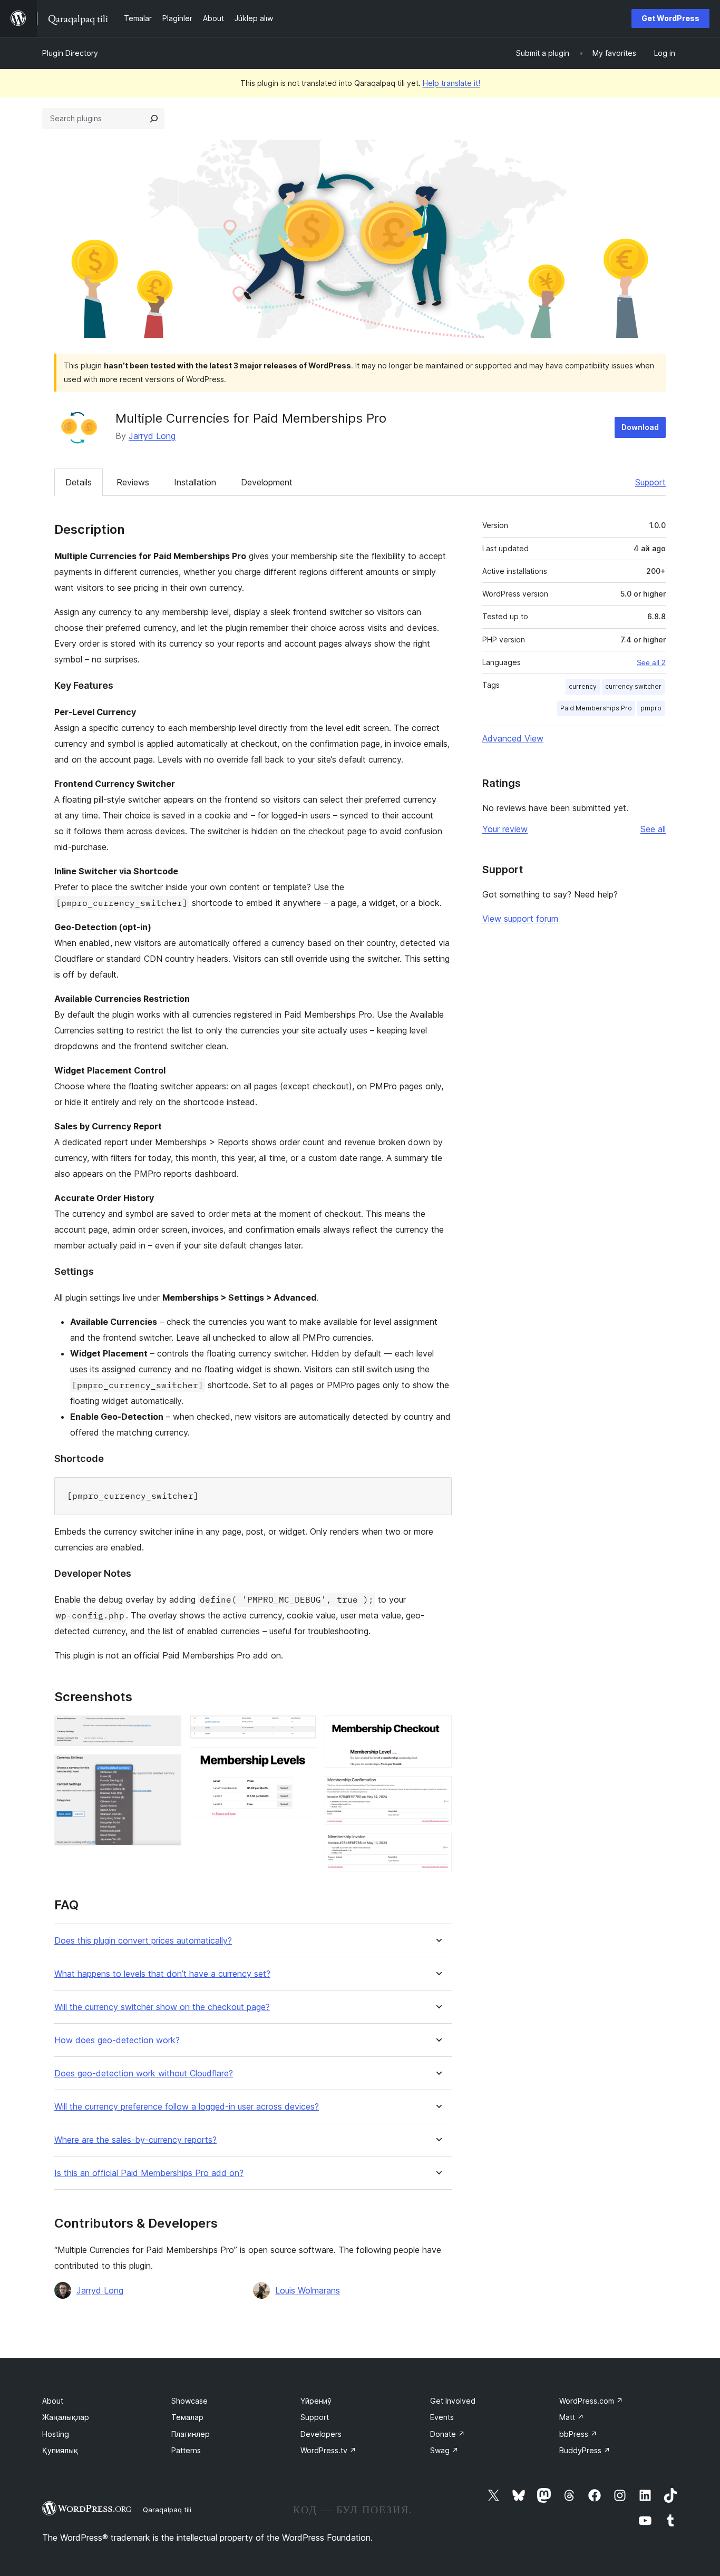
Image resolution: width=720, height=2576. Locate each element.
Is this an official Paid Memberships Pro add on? (149, 2173)
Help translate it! (451, 83)
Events (442, 2417)
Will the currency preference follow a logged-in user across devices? (187, 2107)
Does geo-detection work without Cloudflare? (144, 2074)
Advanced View (513, 738)
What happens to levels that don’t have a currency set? (162, 1974)
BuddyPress (585, 2450)
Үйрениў (316, 2401)
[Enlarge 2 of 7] (167, 1769)
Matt (572, 2417)
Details (79, 482)
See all (653, 829)
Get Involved (453, 2401)
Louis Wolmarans (308, 2290)
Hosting (56, 2434)
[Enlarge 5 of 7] (437, 1730)
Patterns (186, 2450)
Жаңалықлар (66, 2417)
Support (650, 482)
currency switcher (633, 686)
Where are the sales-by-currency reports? (135, 2140)
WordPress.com (591, 2401)
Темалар (187, 2417)
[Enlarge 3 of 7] (302, 1730)
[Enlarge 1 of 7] (167, 1730)
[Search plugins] (154, 119)
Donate (447, 2434)
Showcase (189, 2401)
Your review (505, 829)
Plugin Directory (70, 53)
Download (640, 427)
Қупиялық (60, 2450)
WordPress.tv (328, 2450)
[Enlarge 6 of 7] (437, 1790)
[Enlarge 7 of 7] (437, 1847)
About (53, 2401)
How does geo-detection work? (117, 2040)
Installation (195, 482)
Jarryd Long (152, 436)
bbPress (578, 2434)
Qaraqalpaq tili (167, 2510)
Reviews (133, 482)
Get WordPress (670, 18)
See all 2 (651, 662)
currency (583, 686)
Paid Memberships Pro (596, 708)
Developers (321, 2434)
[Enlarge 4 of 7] (302, 1761)
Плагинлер (191, 2434)
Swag (444, 2450)
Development (267, 482)
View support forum (520, 919)
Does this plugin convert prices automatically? (143, 1941)
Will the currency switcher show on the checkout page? (162, 2007)
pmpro (651, 708)
